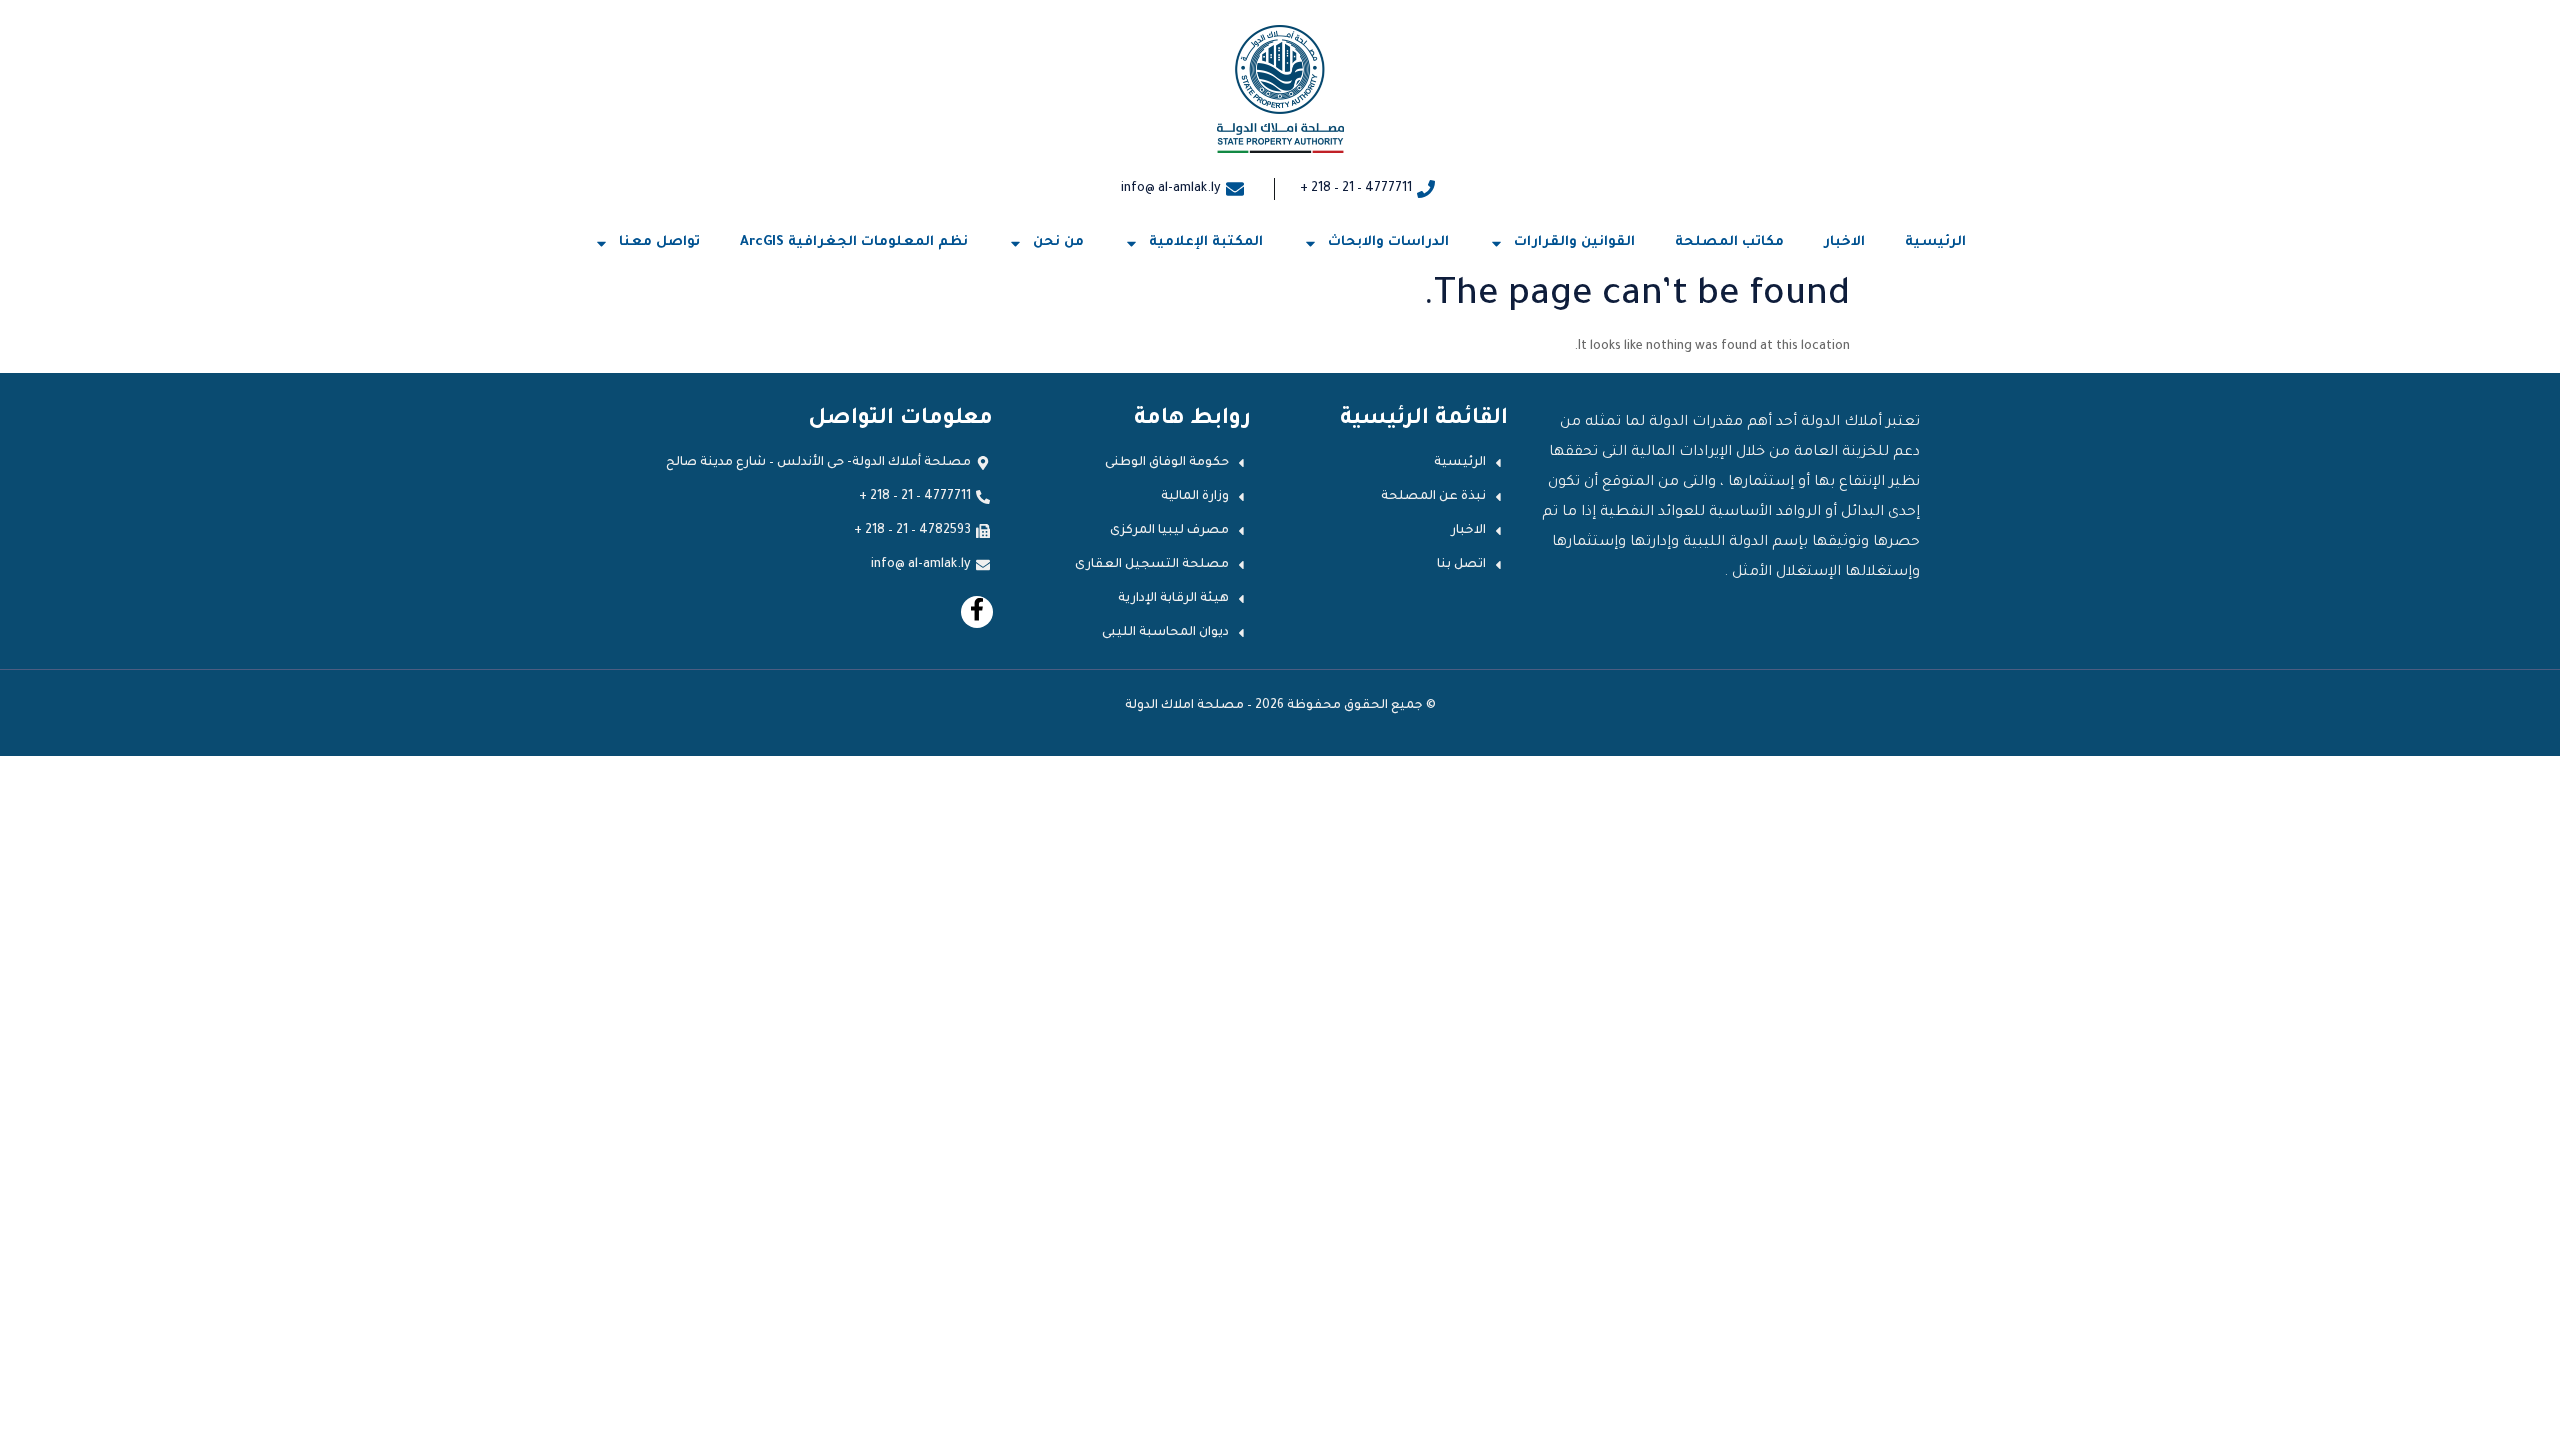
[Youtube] (977, 612)
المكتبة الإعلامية (1206, 242)
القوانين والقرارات (1574, 242)
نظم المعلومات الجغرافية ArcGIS (854, 242)
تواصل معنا (659, 242)
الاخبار (1844, 242)
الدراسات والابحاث (1388, 242)
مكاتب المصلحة (1729, 242)
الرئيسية (1935, 242)
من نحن (1058, 242)
